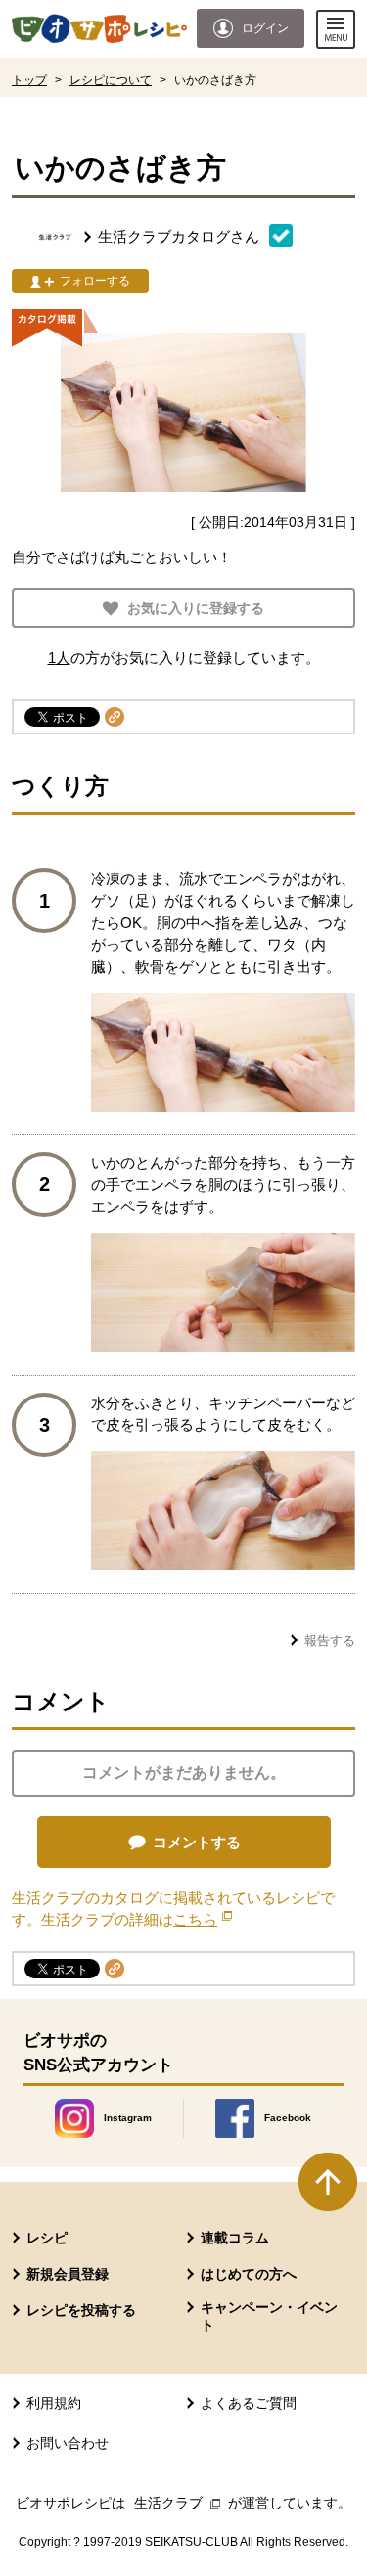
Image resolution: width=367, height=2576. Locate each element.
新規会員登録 (68, 2274)
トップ (29, 80)
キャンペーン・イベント (269, 2316)
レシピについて (111, 80)
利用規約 (54, 2403)
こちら (203, 1919)
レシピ (47, 2238)
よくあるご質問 (249, 2403)
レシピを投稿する (81, 2310)
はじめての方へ (249, 2274)
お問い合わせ (68, 2443)
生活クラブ (179, 2503)
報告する (330, 1641)
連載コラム (235, 2238)
